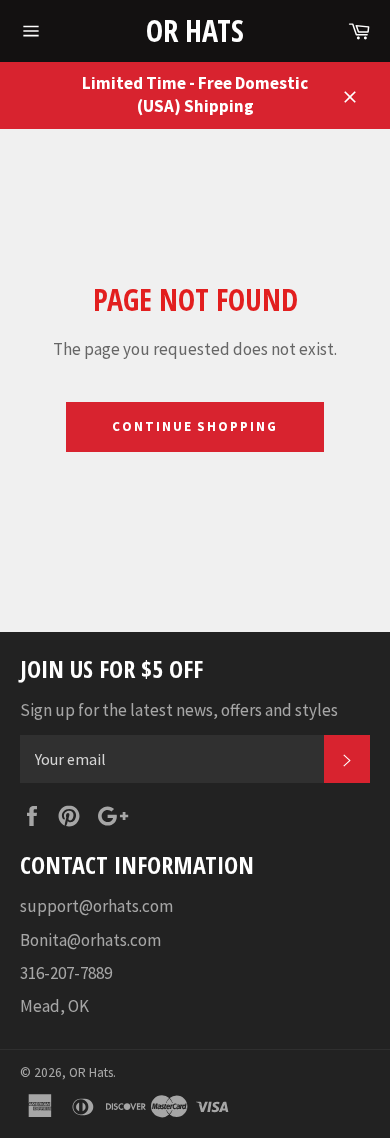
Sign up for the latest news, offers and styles (179, 710)
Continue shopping (195, 426)
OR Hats (195, 30)
